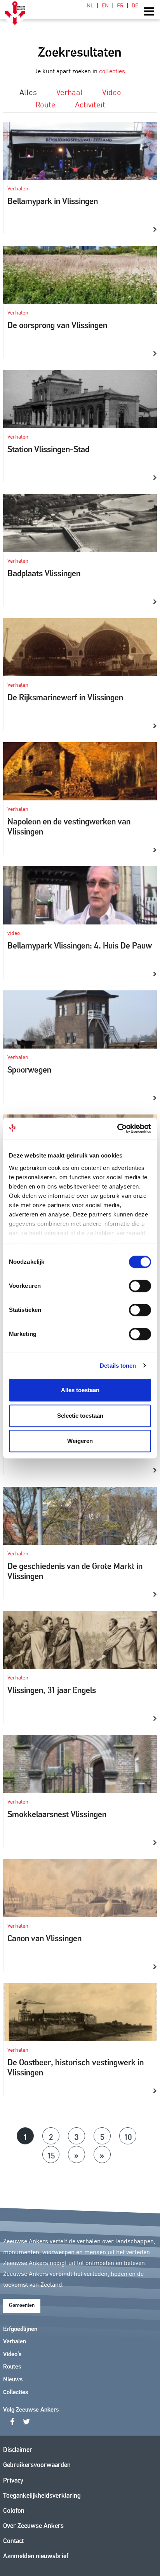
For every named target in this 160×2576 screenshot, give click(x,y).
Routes (12, 2367)
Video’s (12, 2355)
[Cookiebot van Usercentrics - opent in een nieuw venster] (117, 1128)
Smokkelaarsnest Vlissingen (57, 1815)
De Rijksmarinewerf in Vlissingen (65, 698)
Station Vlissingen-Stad (48, 450)
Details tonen (118, 1366)
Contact (13, 2541)
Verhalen (15, 2342)
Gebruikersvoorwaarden (37, 2465)
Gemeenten (22, 2306)
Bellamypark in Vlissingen (53, 202)
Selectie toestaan (80, 1416)
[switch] (140, 1286)
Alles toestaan (80, 1390)
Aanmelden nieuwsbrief (36, 2556)
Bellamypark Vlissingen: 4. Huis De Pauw (80, 946)
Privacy (13, 2481)
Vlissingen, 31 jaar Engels (52, 1691)
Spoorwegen (29, 1070)
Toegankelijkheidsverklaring (42, 2496)
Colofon (14, 2511)
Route (45, 104)
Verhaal (70, 92)
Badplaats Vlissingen (44, 574)
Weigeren (80, 1441)
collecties (112, 71)
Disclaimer (18, 2450)
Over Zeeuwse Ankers (33, 2526)
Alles (28, 92)
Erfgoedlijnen (20, 2329)
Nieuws (13, 2380)
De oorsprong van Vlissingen (57, 326)
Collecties (16, 2393)
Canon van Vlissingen (44, 1939)
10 (128, 2136)
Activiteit (90, 104)
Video (112, 92)
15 (51, 2155)
